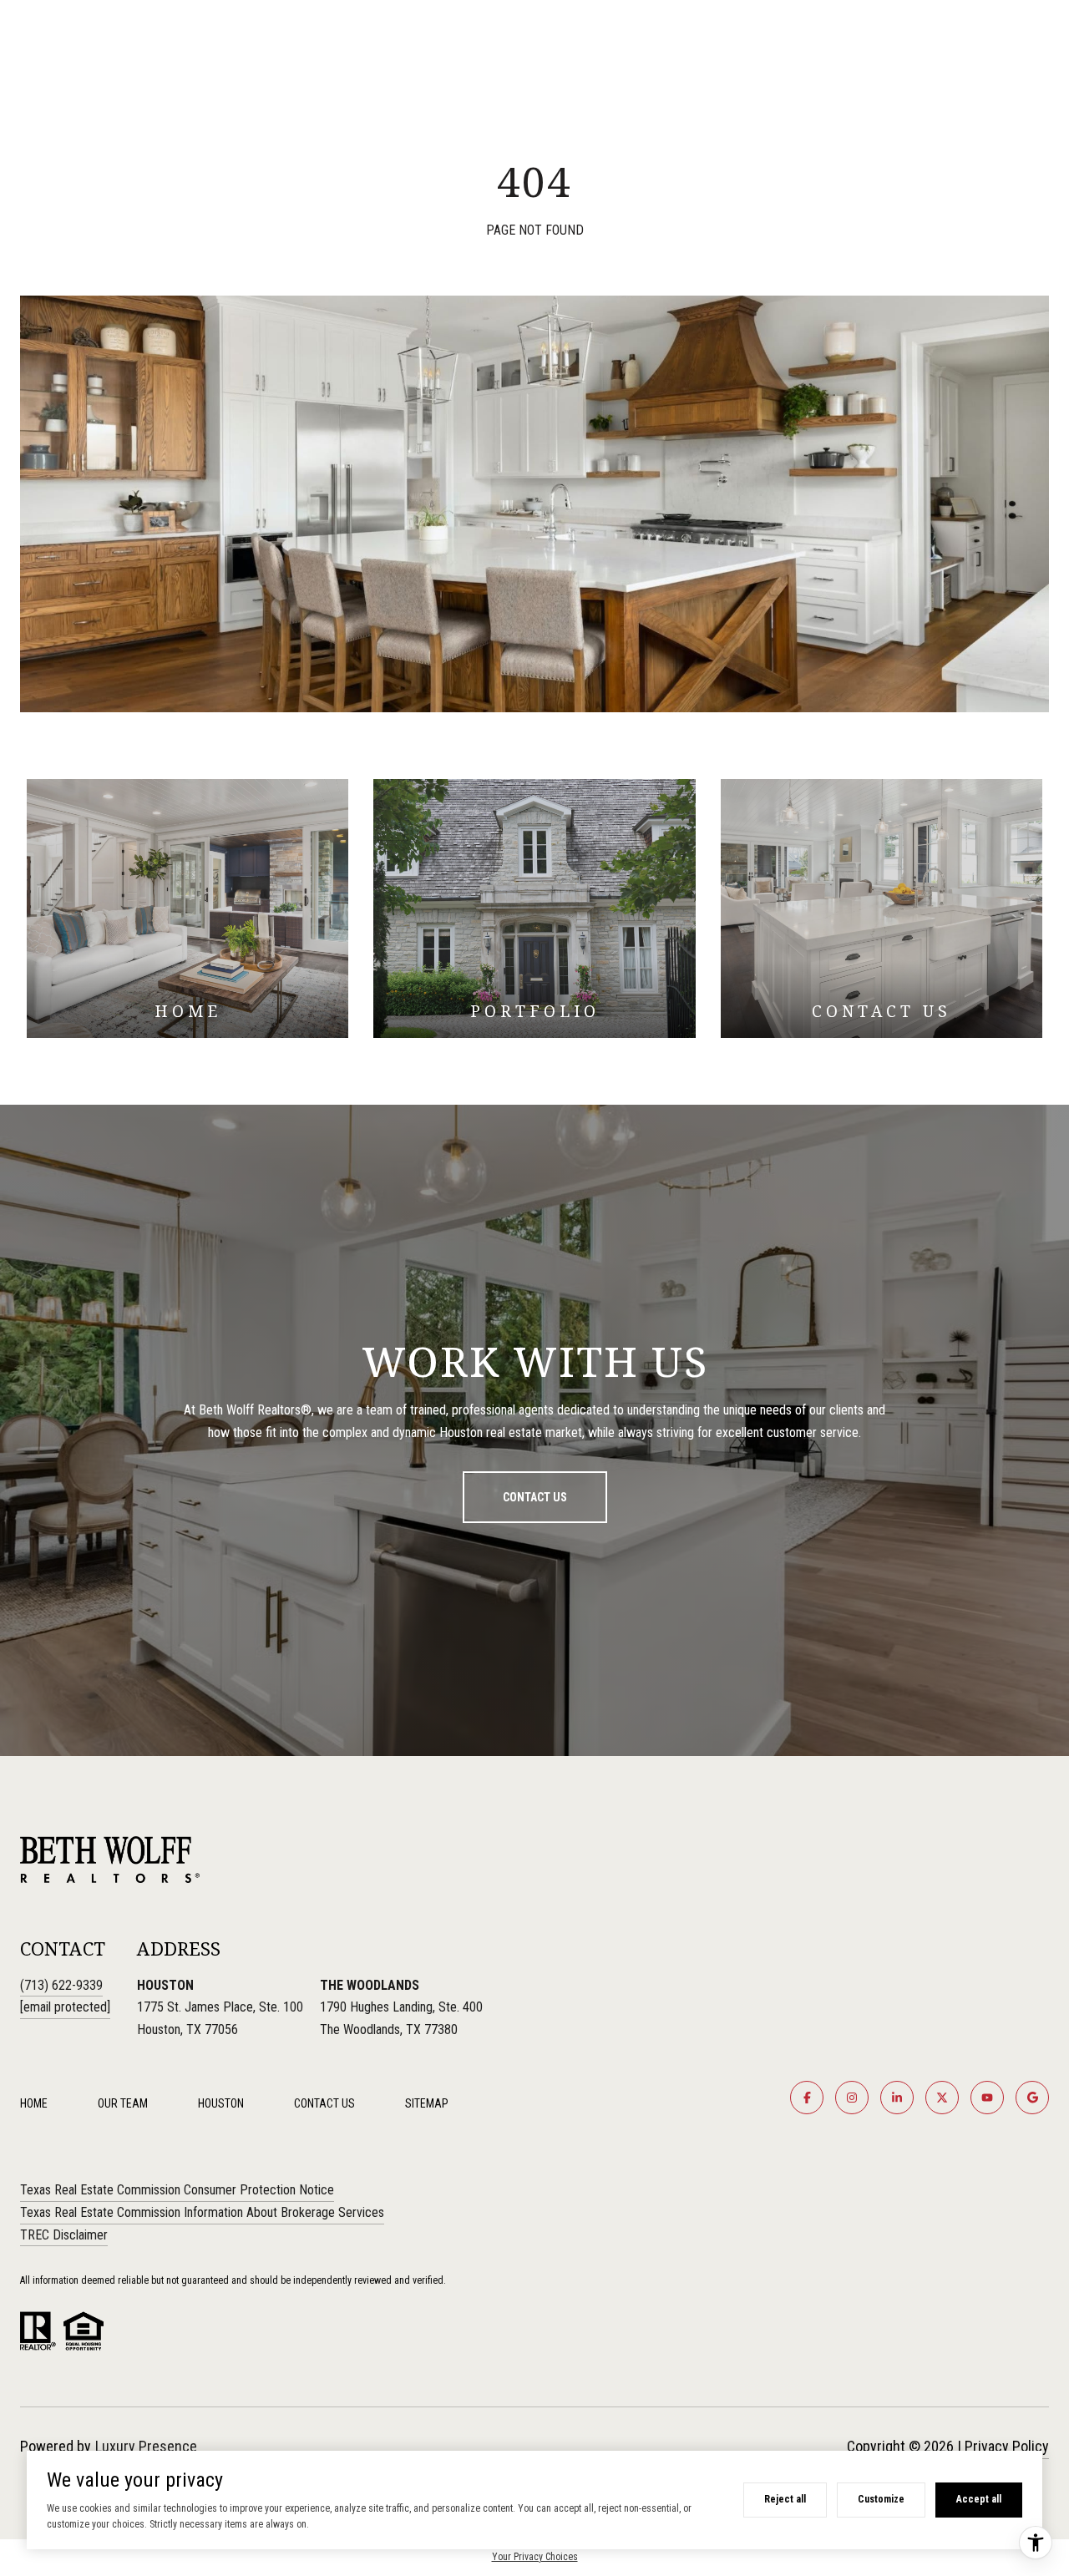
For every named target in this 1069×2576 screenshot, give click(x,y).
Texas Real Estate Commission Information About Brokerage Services (202, 2212)
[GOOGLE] (1032, 2098)
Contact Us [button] (535, 1497)
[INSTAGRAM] (852, 2098)
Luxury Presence (146, 2446)
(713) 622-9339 (61, 1985)
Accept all (979, 2499)
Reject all (785, 2499)
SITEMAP (427, 2103)
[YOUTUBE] (987, 2098)
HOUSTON (221, 2103)
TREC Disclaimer (64, 2235)
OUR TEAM (123, 2103)
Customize (881, 2499)
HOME (34, 2103)
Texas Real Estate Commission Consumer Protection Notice (177, 2190)
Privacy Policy (1007, 2446)
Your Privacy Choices (535, 2557)
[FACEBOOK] (807, 2098)
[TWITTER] (942, 2098)
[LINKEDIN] (897, 2098)
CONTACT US (324, 2103)
